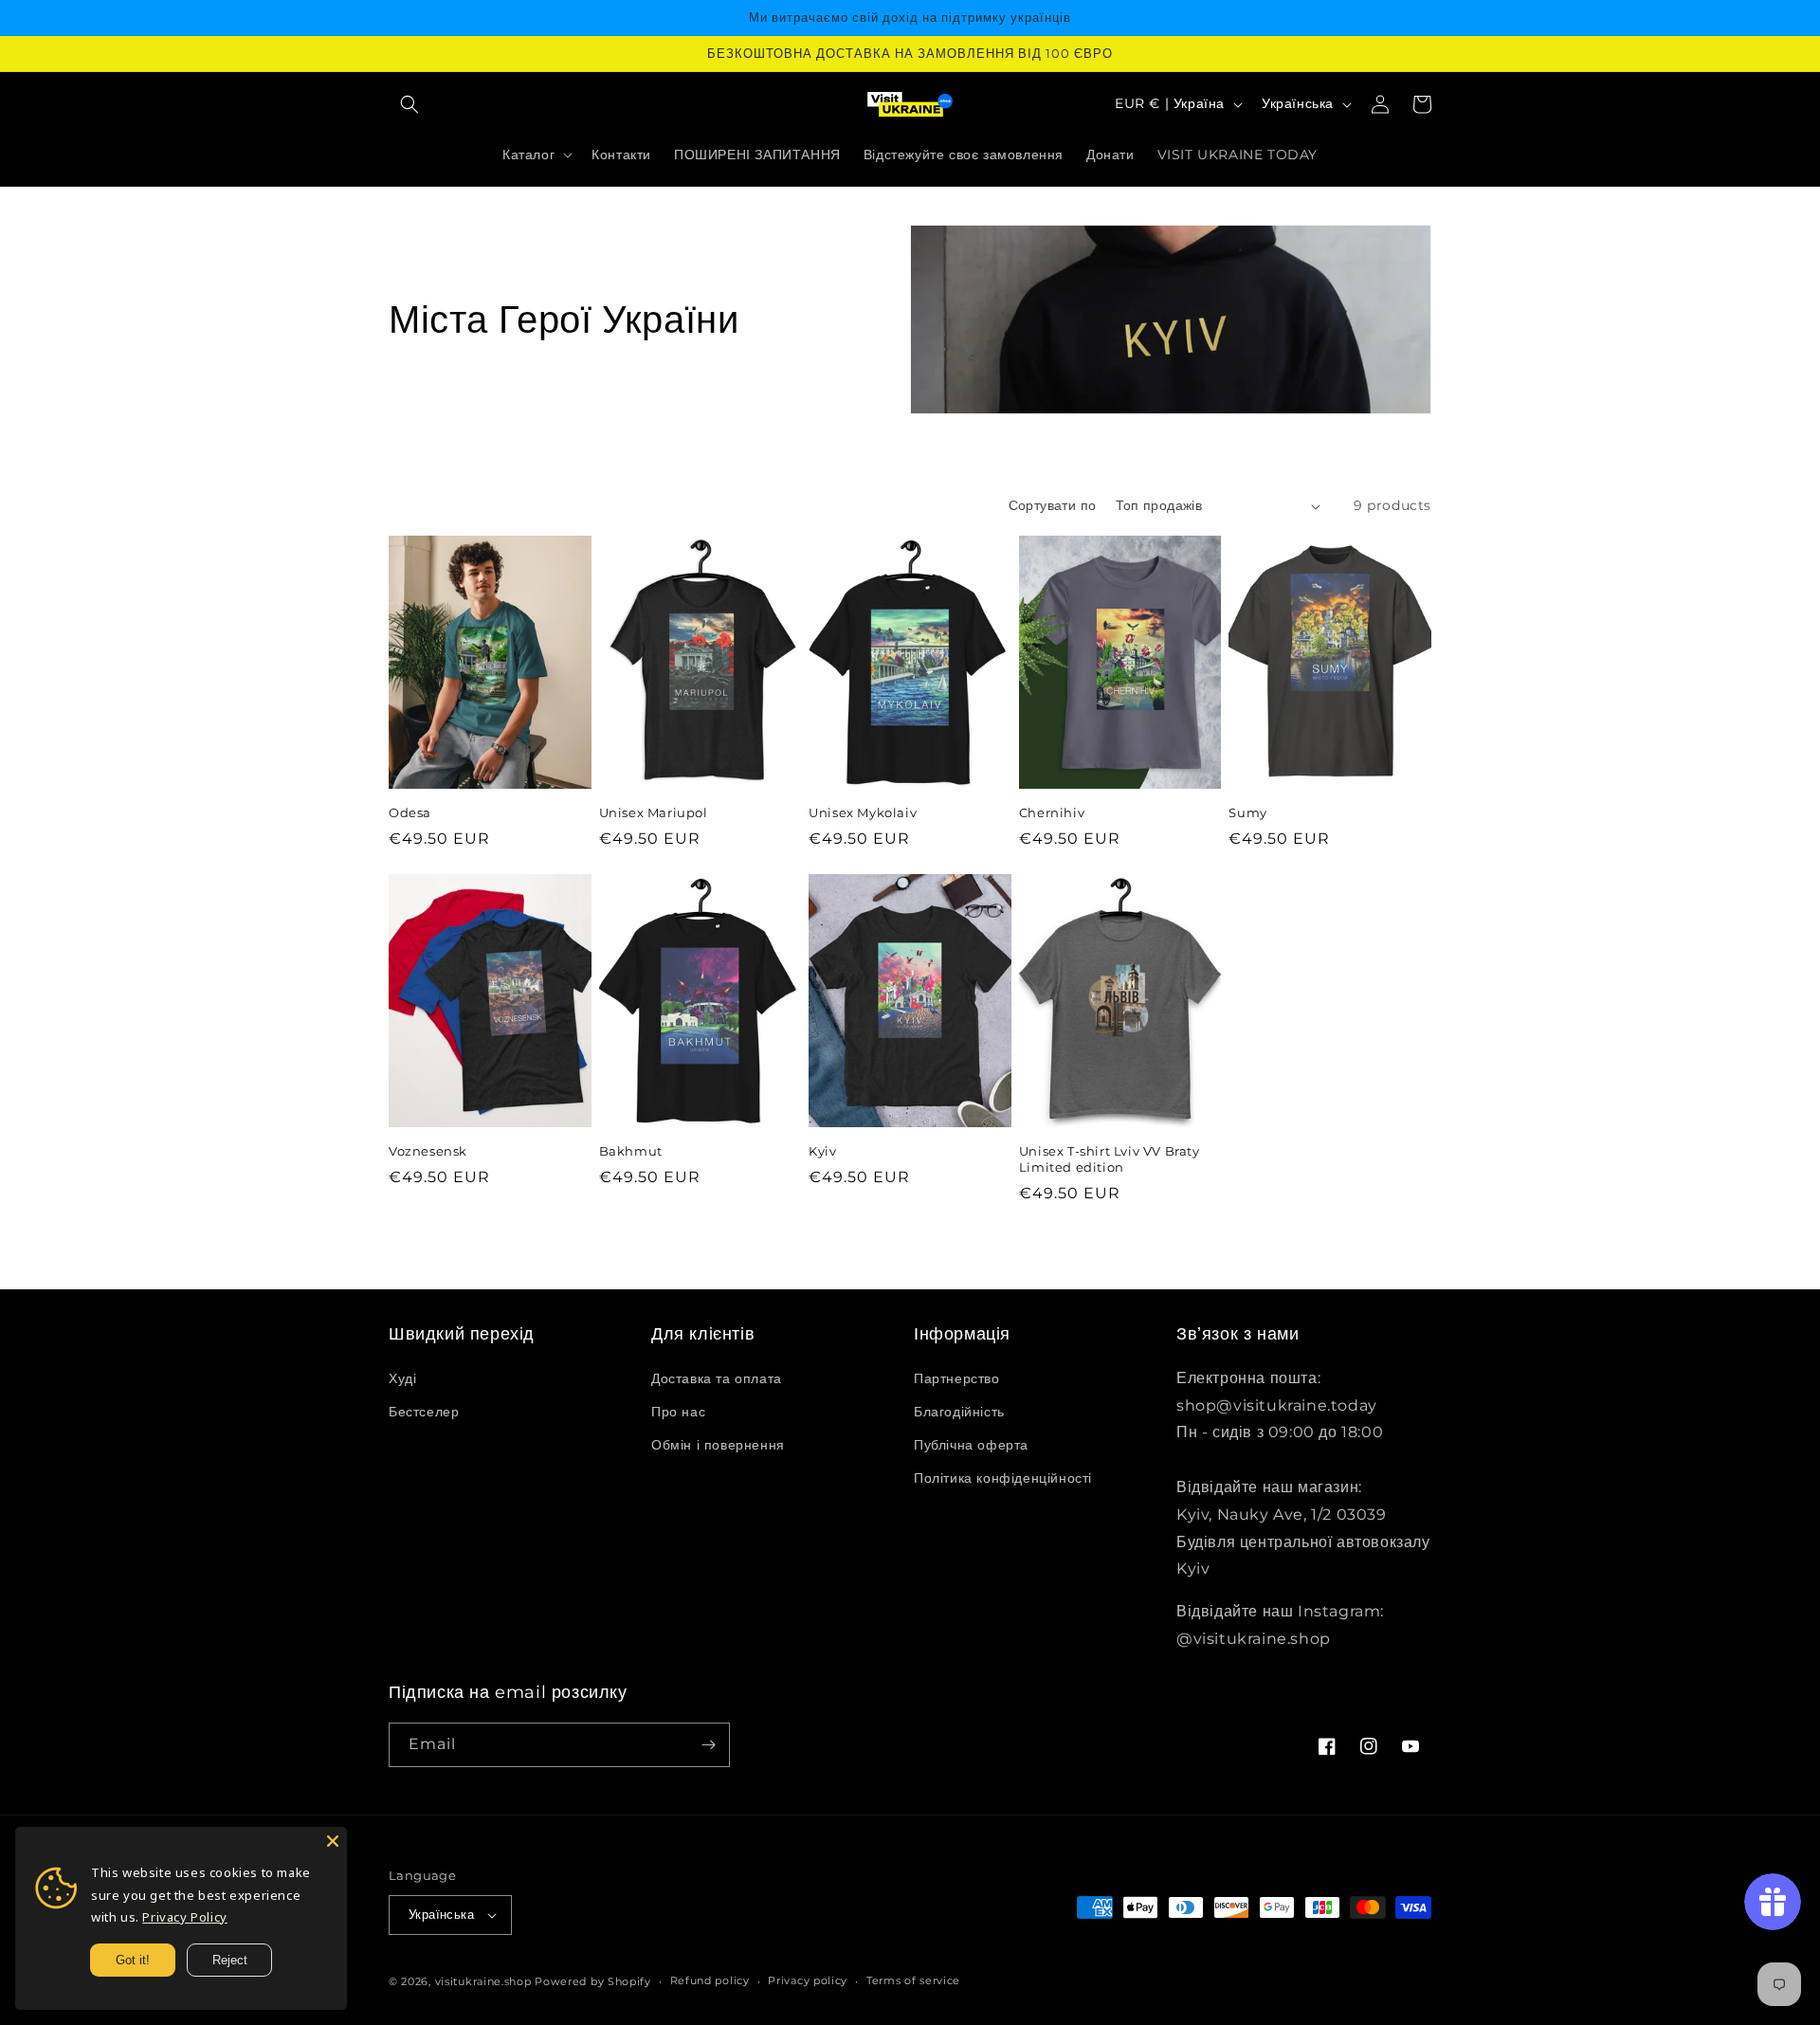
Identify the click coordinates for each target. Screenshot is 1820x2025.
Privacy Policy (184, 1917)
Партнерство (957, 1378)
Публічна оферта (971, 1445)
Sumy (1247, 812)
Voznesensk (428, 1151)
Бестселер (424, 1412)
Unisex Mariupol (654, 812)
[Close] (333, 1841)
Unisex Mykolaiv (863, 812)
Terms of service (913, 1980)
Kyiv (822, 1151)
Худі (402, 1378)
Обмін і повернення (718, 1445)
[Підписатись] (708, 1745)
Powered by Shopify (593, 1981)
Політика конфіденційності (1003, 1478)
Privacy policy (808, 1980)
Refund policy (710, 1980)
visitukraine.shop (483, 1981)
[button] (409, 104)
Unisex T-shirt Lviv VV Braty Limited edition (1110, 1159)
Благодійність (959, 1412)
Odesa (410, 812)
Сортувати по (1053, 505)
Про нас (678, 1412)
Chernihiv (1052, 812)
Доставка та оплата (717, 1378)
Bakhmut (631, 1151)
